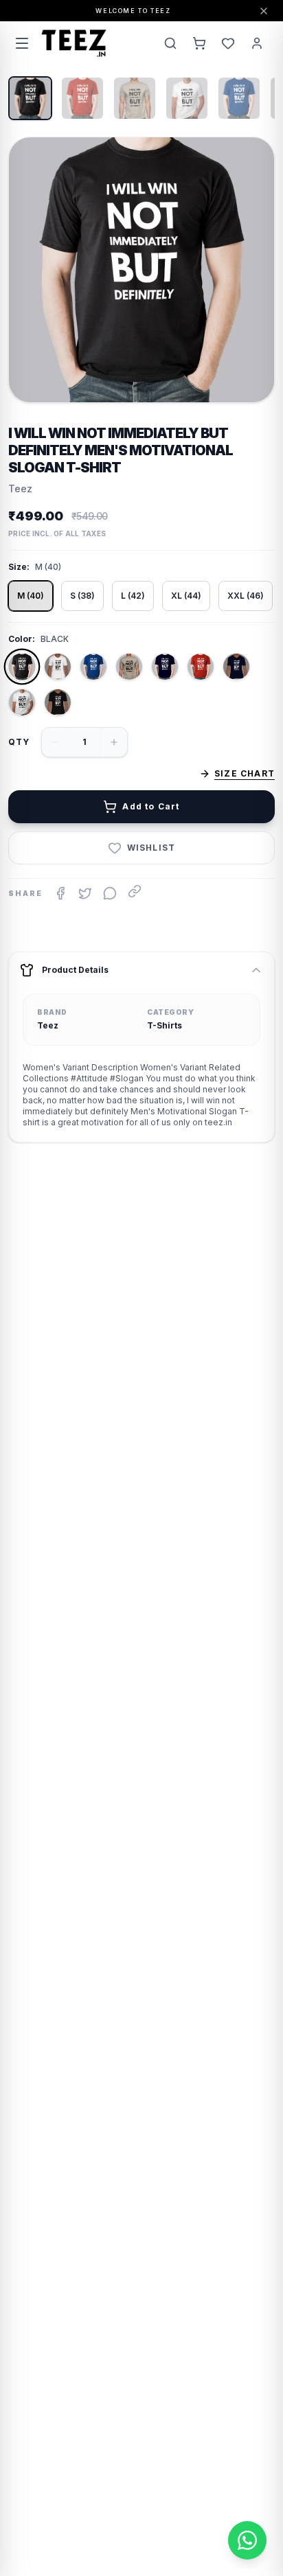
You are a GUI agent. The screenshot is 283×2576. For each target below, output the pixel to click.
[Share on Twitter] (85, 893)
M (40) (31, 596)
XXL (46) (246, 596)
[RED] (201, 667)
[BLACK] (22, 667)
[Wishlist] (228, 43)
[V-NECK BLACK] (58, 702)
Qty (19, 742)
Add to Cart (151, 806)
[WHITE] (22, 702)
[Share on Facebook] (60, 893)
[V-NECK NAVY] (236, 667)
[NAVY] (165, 667)
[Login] (257, 43)
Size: (19, 567)
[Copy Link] (135, 891)
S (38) (82, 596)
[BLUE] (93, 667)
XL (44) (186, 596)
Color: (22, 639)
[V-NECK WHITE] (58, 667)
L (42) (133, 596)
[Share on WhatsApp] (110, 893)
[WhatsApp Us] (247, 2540)
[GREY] (129, 667)
